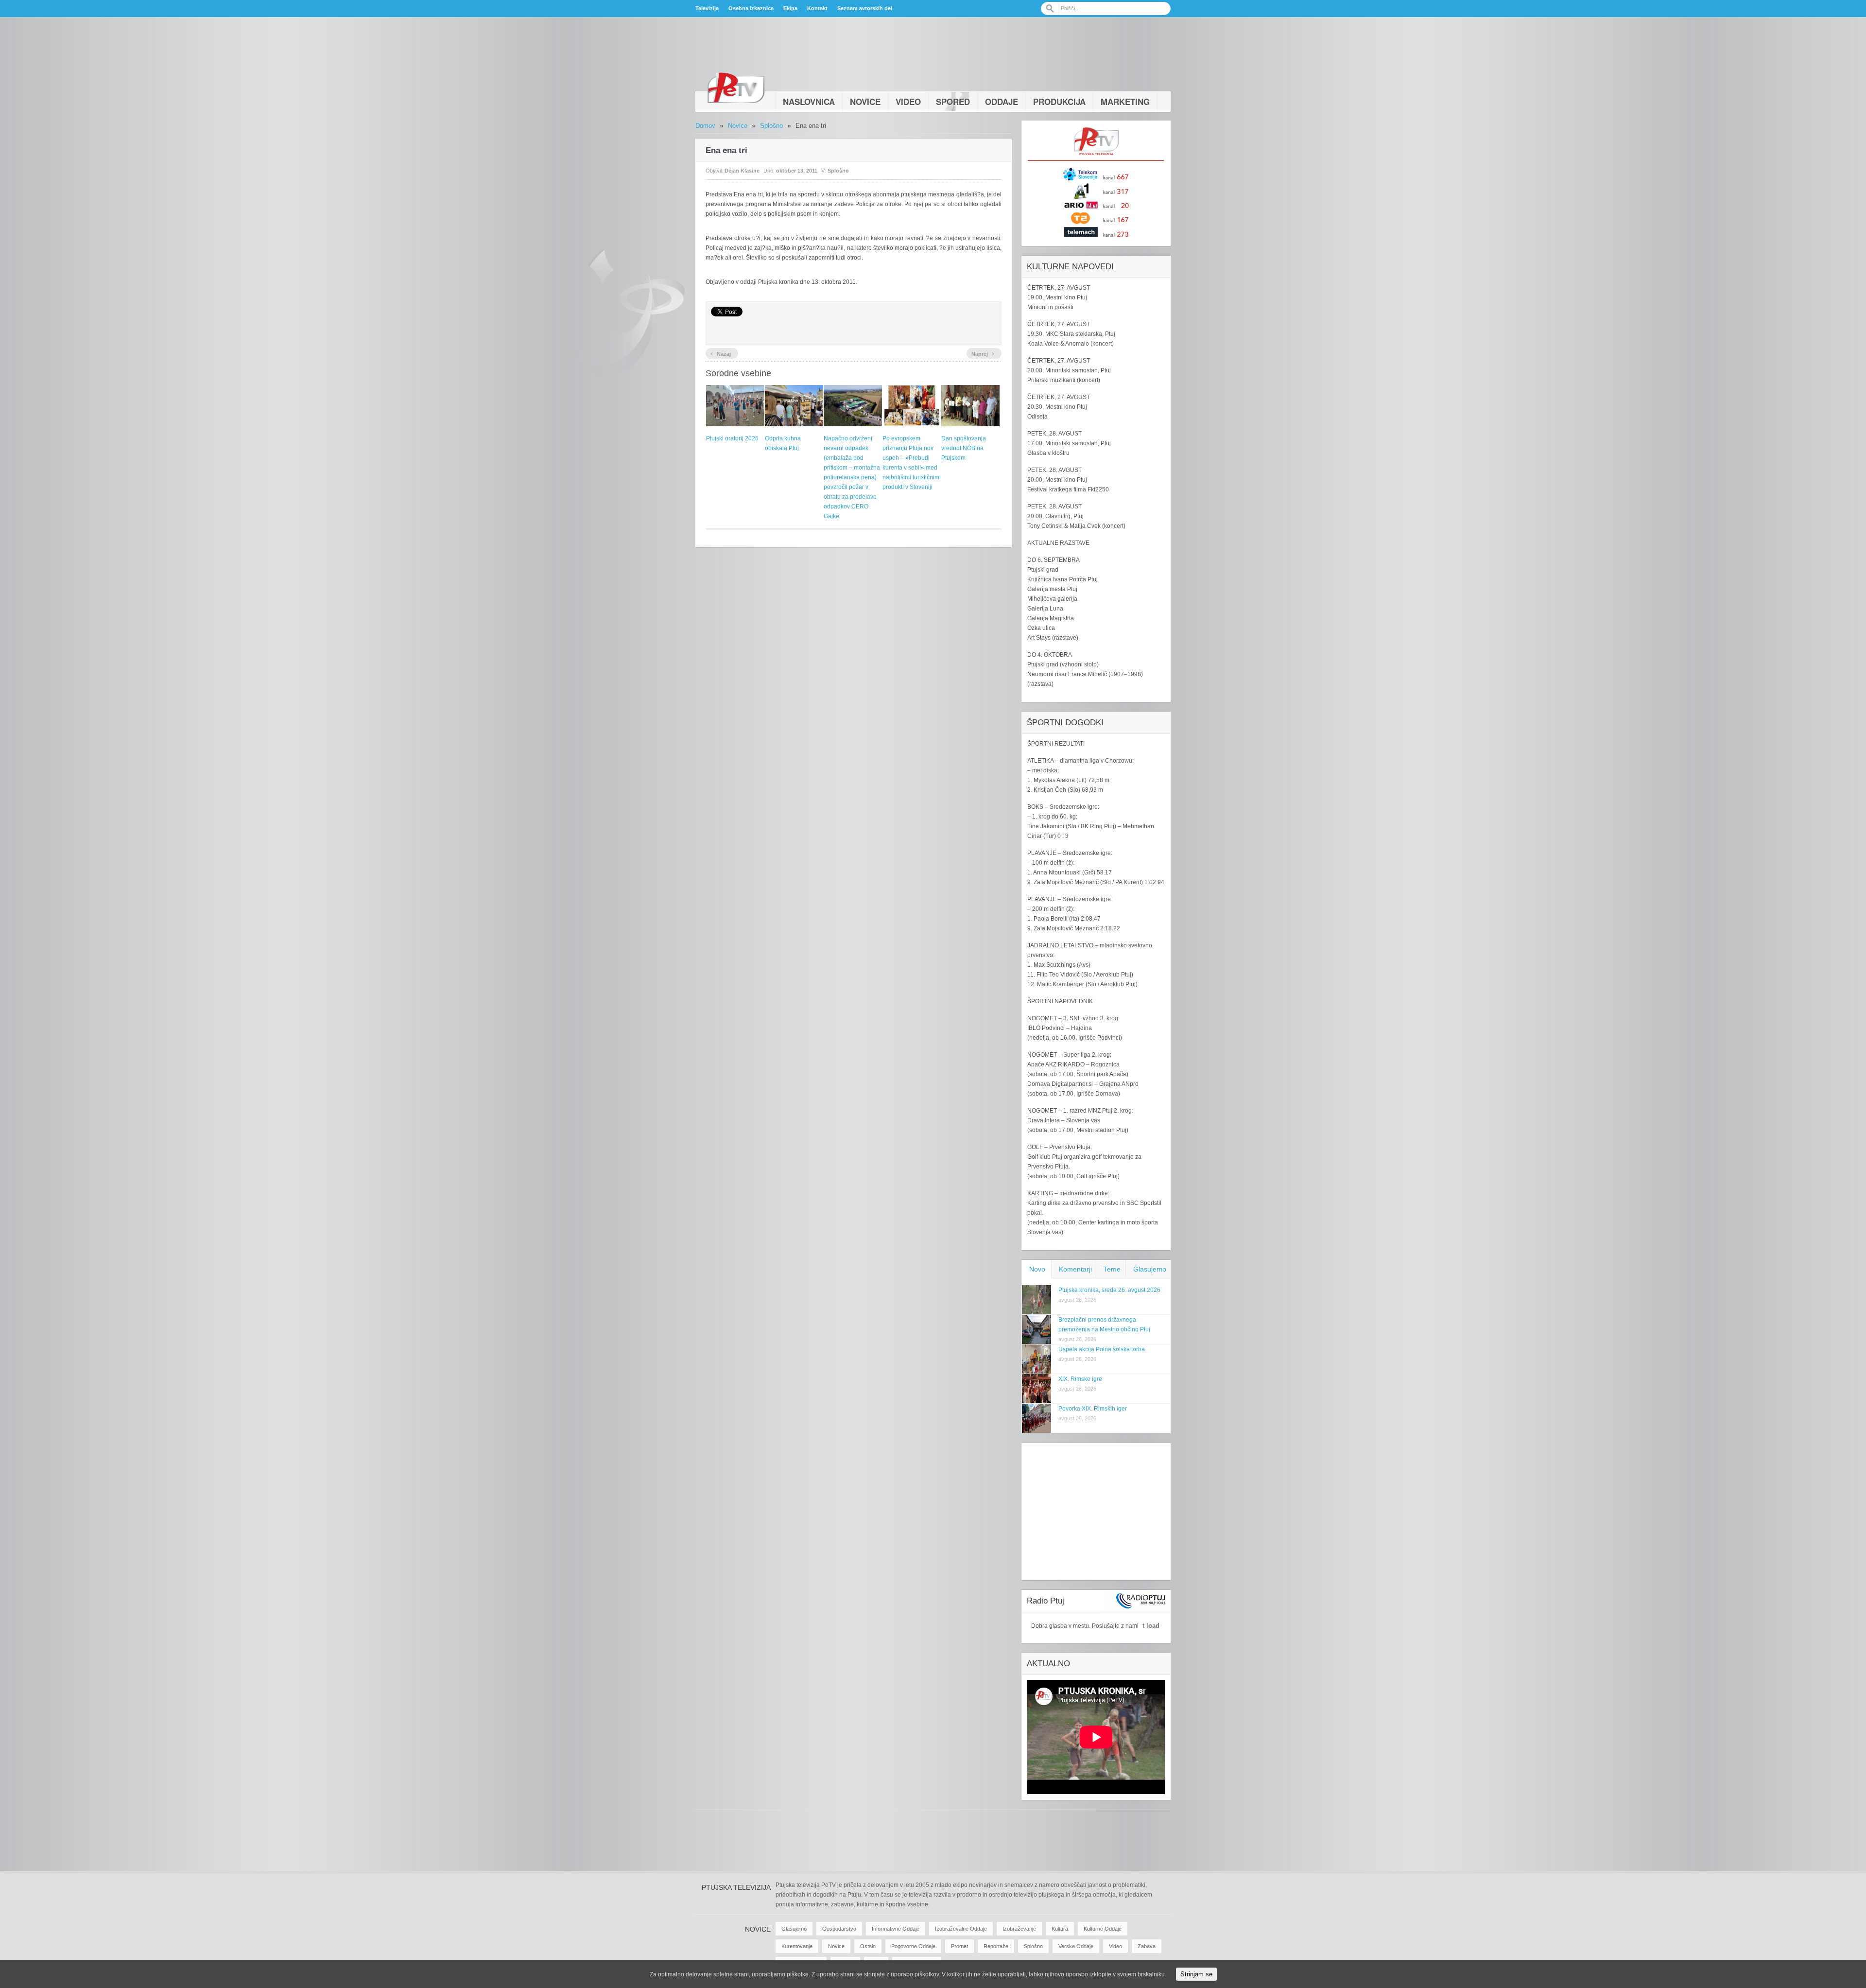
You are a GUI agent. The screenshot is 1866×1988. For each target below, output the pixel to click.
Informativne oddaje (896, 1929)
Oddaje (1002, 102)
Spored (953, 102)
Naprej (983, 353)
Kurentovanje (797, 1946)
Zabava (1147, 1946)
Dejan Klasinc (742, 171)
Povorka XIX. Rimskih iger (1093, 1409)
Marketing (1125, 102)
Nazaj (721, 353)
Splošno (771, 126)
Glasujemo (1150, 1269)
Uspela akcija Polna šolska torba (1102, 1349)
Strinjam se (1196, 1974)
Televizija (707, 8)
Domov (705, 126)
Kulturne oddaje (1103, 1929)
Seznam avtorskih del (865, 8)
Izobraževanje (1019, 1929)
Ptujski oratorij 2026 (732, 438)
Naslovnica (809, 102)
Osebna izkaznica (751, 8)
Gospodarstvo (839, 1929)
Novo (1037, 1269)
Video (908, 102)
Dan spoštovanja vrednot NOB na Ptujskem (964, 448)
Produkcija (1059, 102)
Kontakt (817, 8)
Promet (959, 1946)
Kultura (1060, 1929)
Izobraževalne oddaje (961, 1929)
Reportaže (996, 1946)
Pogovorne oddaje (913, 1946)
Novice (865, 102)
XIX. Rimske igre (1080, 1379)
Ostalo (868, 1946)
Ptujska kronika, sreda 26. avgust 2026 (1109, 1290)
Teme (1112, 1269)
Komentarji (1075, 1269)
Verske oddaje (1076, 1946)
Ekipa (790, 8)
